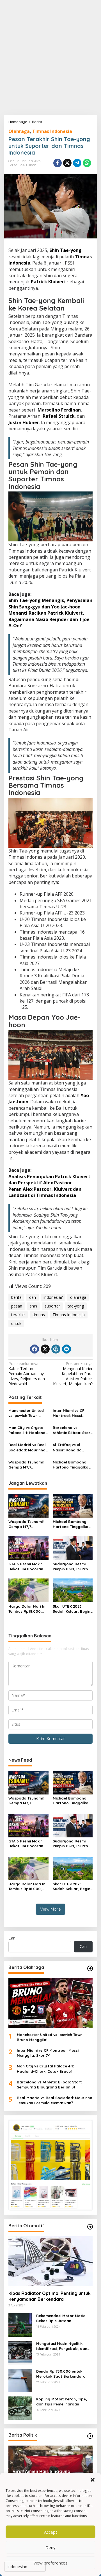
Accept (51, 2532)
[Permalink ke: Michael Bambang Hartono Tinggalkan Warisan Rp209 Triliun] (73, 1505)
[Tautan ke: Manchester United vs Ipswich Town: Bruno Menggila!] (50, 2003)
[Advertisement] (50, 58)
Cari (12, 1938)
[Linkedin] (66, 1349)
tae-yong (76, 1306)
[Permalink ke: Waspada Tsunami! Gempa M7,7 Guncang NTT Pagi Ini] (28, 1505)
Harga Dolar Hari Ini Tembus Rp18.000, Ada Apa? (27, 1609)
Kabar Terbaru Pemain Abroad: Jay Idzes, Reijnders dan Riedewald (27, 1374)
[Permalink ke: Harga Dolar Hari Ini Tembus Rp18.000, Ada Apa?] (28, 1590)
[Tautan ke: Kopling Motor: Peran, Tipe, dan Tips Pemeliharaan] (20, 2408)
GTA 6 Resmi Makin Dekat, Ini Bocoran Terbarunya (26, 1567)
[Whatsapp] (87, 163)
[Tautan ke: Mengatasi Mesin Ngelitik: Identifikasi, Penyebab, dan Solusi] (20, 2352)
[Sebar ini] (58, 163)
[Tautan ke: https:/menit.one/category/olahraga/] (90, 1968)
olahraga (78, 1297)
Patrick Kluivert (49, 282)
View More (50, 1909)
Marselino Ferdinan (59, 410)
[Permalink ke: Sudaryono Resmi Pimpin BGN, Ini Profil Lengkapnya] (73, 1548)
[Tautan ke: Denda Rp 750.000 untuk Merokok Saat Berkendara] (20, 2380)
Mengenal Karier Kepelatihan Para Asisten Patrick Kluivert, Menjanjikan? (73, 1374)
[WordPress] (56, 1349)
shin (33, 1306)
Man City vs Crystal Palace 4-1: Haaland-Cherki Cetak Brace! (28, 1430)
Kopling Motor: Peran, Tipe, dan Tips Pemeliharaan (62, 2402)
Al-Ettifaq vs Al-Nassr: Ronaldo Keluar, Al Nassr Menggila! (68, 1447)
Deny (50, 2547)
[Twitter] (45, 1349)
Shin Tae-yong (66, 250)
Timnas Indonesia (52, 131)
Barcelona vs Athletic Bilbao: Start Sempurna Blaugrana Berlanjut (72, 1430)
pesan (17, 1306)
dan (33, 1297)
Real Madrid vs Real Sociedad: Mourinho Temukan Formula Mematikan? (27, 1447)
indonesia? (53, 1297)
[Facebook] (35, 1349)
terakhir (18, 1315)
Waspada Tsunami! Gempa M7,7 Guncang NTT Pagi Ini (28, 1465)
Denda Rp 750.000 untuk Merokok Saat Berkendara (61, 2374)
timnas (39, 1315)
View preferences (50, 2563)
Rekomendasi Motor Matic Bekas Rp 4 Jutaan (61, 2318)
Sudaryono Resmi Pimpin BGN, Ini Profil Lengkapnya (72, 1567)
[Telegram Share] (77, 163)
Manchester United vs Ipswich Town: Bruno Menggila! (26, 1413)
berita (16, 1297)
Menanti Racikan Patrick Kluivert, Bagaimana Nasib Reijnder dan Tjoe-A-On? (50, 619)
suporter (52, 1306)
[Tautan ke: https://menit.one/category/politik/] (90, 2436)
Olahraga (19, 131)
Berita (13, 165)
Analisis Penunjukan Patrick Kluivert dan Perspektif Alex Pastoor (49, 1180)
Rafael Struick (59, 416)
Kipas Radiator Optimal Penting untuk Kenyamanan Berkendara (50, 2296)
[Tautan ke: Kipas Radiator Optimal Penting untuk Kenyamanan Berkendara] (50, 2261)
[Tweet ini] (67, 163)
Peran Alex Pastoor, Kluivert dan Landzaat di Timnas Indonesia (45, 1192)
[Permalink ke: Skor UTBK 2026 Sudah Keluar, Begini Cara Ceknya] (73, 1590)
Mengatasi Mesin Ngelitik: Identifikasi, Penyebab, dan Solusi (62, 2346)
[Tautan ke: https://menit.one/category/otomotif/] (90, 2227)
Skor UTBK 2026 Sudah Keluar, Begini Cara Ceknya (72, 1609)
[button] (93, 2480)
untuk (16, 1323)
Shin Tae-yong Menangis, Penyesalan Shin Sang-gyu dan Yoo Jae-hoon (50, 603)
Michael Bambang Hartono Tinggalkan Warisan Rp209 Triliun (72, 1465)
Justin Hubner (24, 422)
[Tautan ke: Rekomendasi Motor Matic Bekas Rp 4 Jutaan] (20, 2324)
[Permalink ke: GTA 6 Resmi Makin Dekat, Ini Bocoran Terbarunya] (28, 1548)
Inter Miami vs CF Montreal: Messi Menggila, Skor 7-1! (70, 1413)
